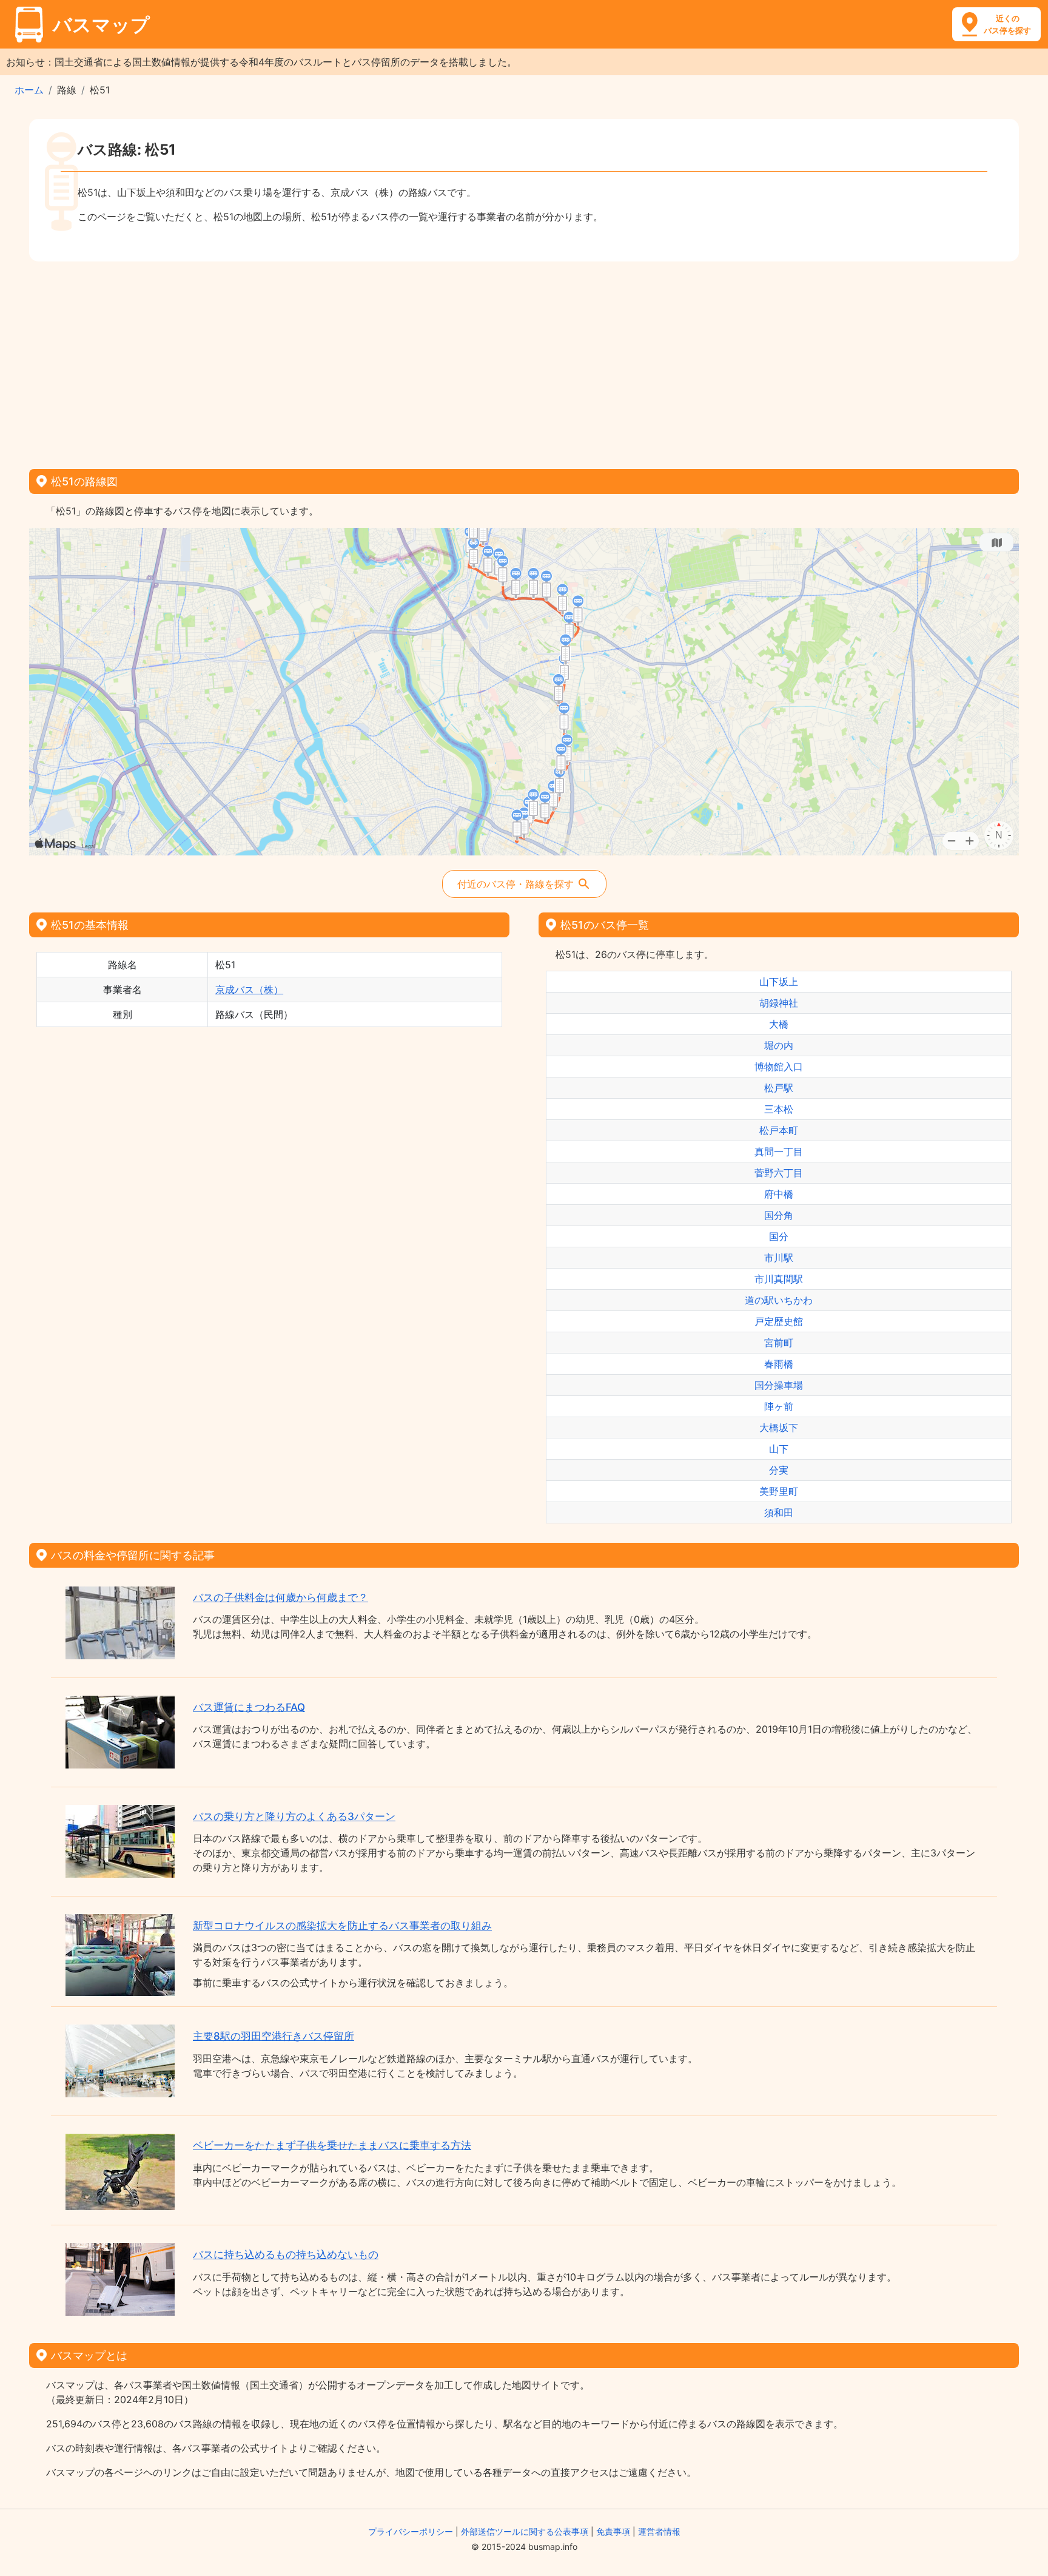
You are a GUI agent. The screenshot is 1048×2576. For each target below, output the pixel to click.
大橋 (779, 1024)
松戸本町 (779, 1130)
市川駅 (779, 1258)
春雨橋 (779, 1364)
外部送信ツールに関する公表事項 (525, 2531)
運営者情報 (659, 2531)
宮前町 (779, 1343)
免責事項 (613, 2531)
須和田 (779, 1512)
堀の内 (779, 1045)
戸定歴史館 (779, 1321)
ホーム (29, 90)
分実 (779, 1470)
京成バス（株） (249, 990)
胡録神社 (779, 1003)
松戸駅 (779, 1088)
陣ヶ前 (779, 1406)
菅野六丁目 (779, 1173)
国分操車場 (779, 1385)
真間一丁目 (779, 1151)
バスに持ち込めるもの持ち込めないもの (286, 2254)
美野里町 (779, 1491)
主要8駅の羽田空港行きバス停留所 (274, 2036)
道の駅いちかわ (779, 1300)
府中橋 (779, 1194)
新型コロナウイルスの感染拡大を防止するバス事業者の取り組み (342, 1926)
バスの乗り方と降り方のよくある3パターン (294, 1816)
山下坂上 (779, 982)
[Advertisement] (524, 361)
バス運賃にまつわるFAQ (249, 1707)
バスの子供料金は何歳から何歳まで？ (280, 1597)
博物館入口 (779, 1067)
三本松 (779, 1109)
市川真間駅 (779, 1279)
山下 (779, 1449)
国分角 (779, 1215)
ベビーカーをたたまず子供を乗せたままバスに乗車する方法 (332, 2145)
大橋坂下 (779, 1428)
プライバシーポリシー (411, 2531)
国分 (779, 1236)
